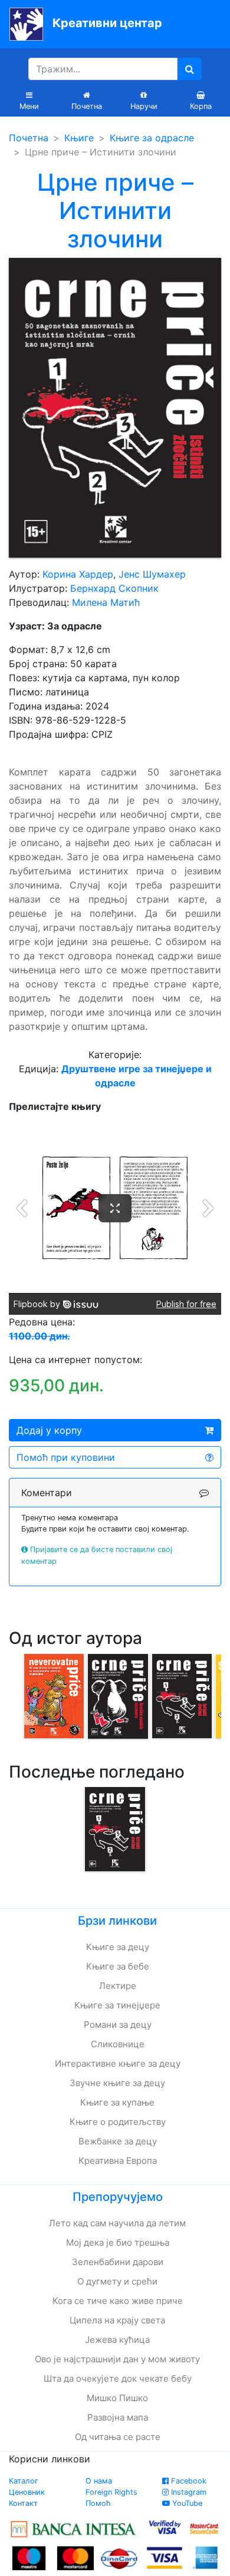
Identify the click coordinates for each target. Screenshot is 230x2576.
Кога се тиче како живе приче (118, 2301)
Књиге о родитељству (118, 2122)
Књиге (79, 138)
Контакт (23, 2503)
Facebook (188, 2481)
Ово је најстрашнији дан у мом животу (117, 2359)
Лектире (118, 1986)
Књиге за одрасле (152, 138)
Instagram (188, 2492)
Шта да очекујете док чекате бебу (118, 2378)
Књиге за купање (117, 2102)
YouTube (186, 2503)
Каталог (24, 2481)
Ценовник (27, 2492)
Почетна (29, 138)
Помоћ (98, 2503)
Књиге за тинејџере (117, 2005)
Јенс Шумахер (152, 574)
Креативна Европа (118, 2161)
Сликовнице (118, 2044)
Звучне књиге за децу (117, 2083)
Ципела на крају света (117, 2320)
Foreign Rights (111, 2492)
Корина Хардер (78, 574)
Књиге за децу (118, 1947)
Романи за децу (118, 2025)
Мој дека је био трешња (118, 2242)
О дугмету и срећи (117, 2281)
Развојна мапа (118, 2417)
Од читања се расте (118, 2437)
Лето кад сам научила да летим (117, 2223)
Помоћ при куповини (66, 1457)
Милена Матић (106, 602)
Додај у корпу (49, 1430)
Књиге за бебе (118, 1966)
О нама (99, 2481)
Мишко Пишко (117, 2398)
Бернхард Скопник (114, 588)
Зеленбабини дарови (118, 2262)
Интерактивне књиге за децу (118, 2063)
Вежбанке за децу (118, 2141)
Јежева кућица (117, 2340)
